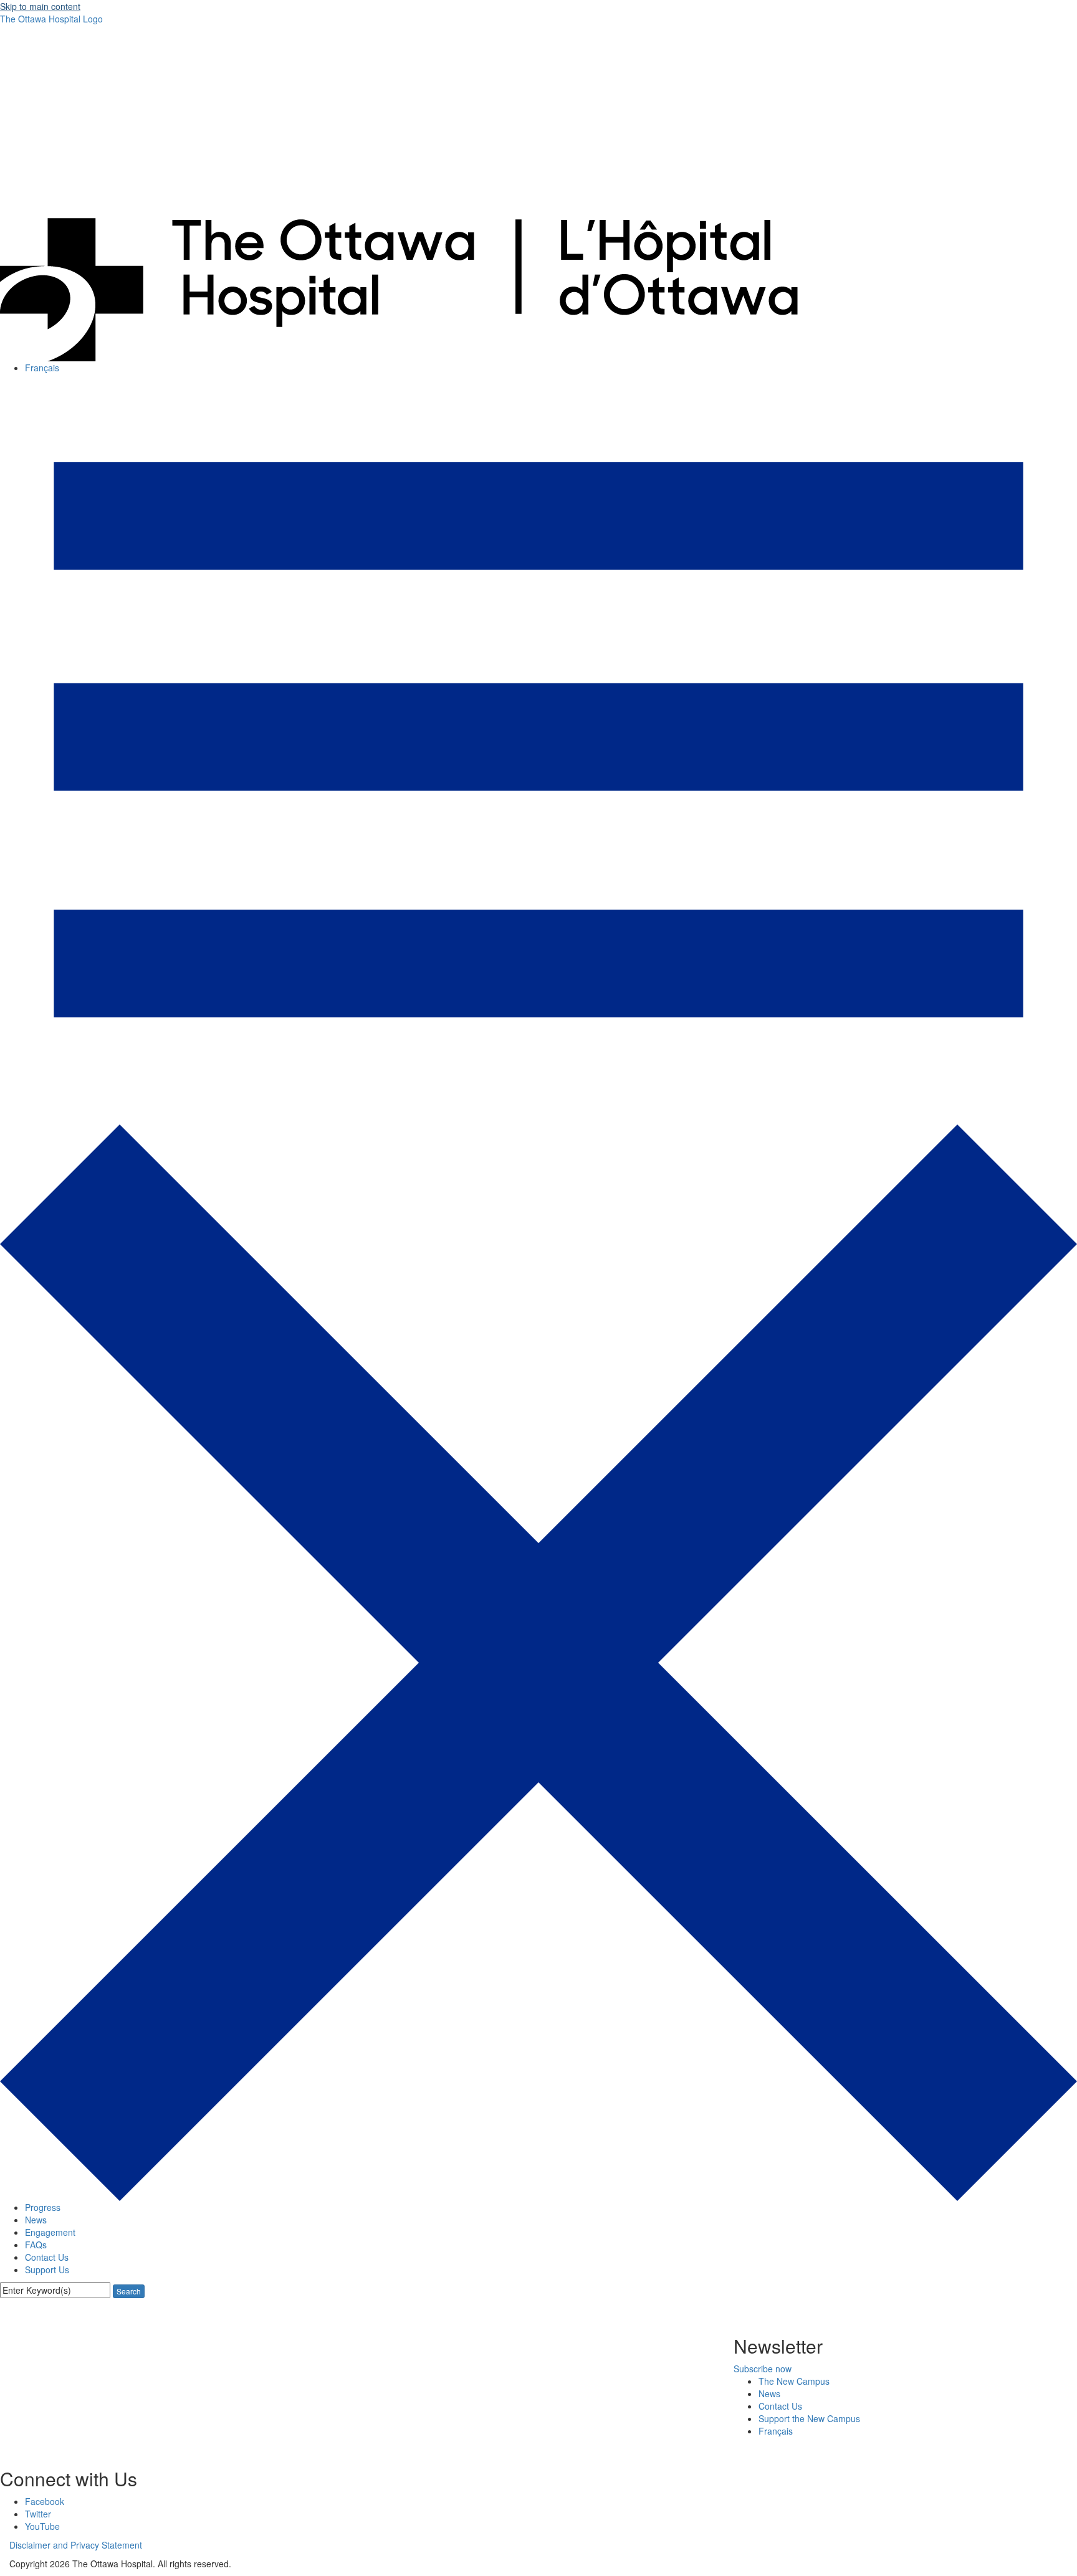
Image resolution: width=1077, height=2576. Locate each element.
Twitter (38, 2514)
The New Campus (794, 2381)
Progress (43, 2207)
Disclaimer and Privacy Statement (76, 2545)
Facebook (45, 2501)
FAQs (36, 2245)
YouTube (42, 2526)
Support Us (47, 2269)
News (36, 2220)
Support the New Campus (809, 2418)
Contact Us (47, 2257)
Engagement (51, 2232)
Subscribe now (763, 2369)
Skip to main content (40, 6)
